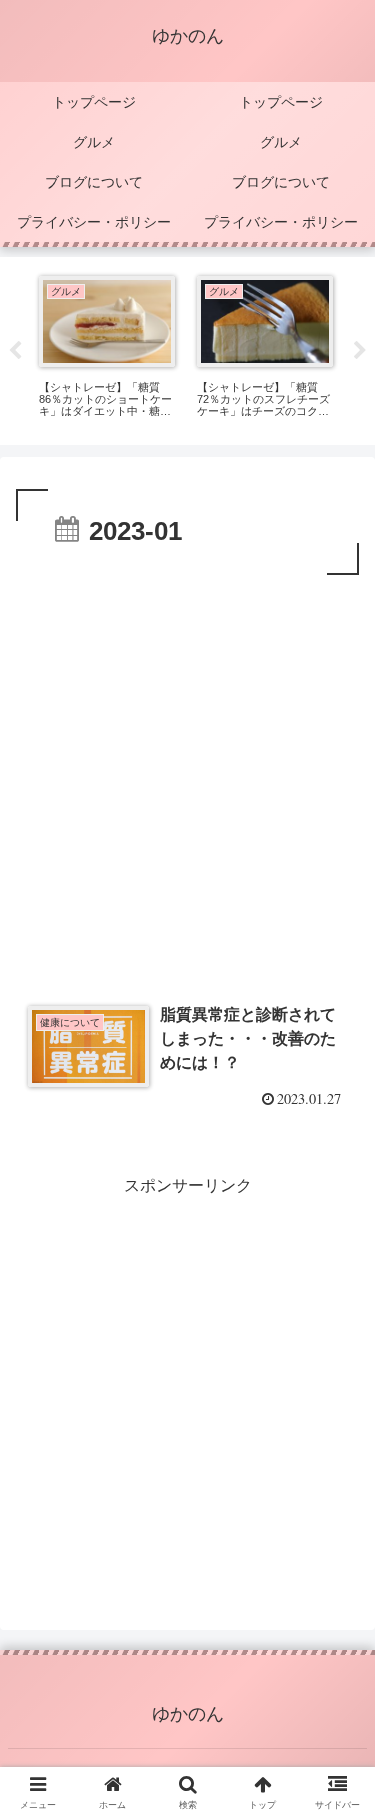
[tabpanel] (107, 347)
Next (360, 351)
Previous (15, 351)
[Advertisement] (187, 777)
